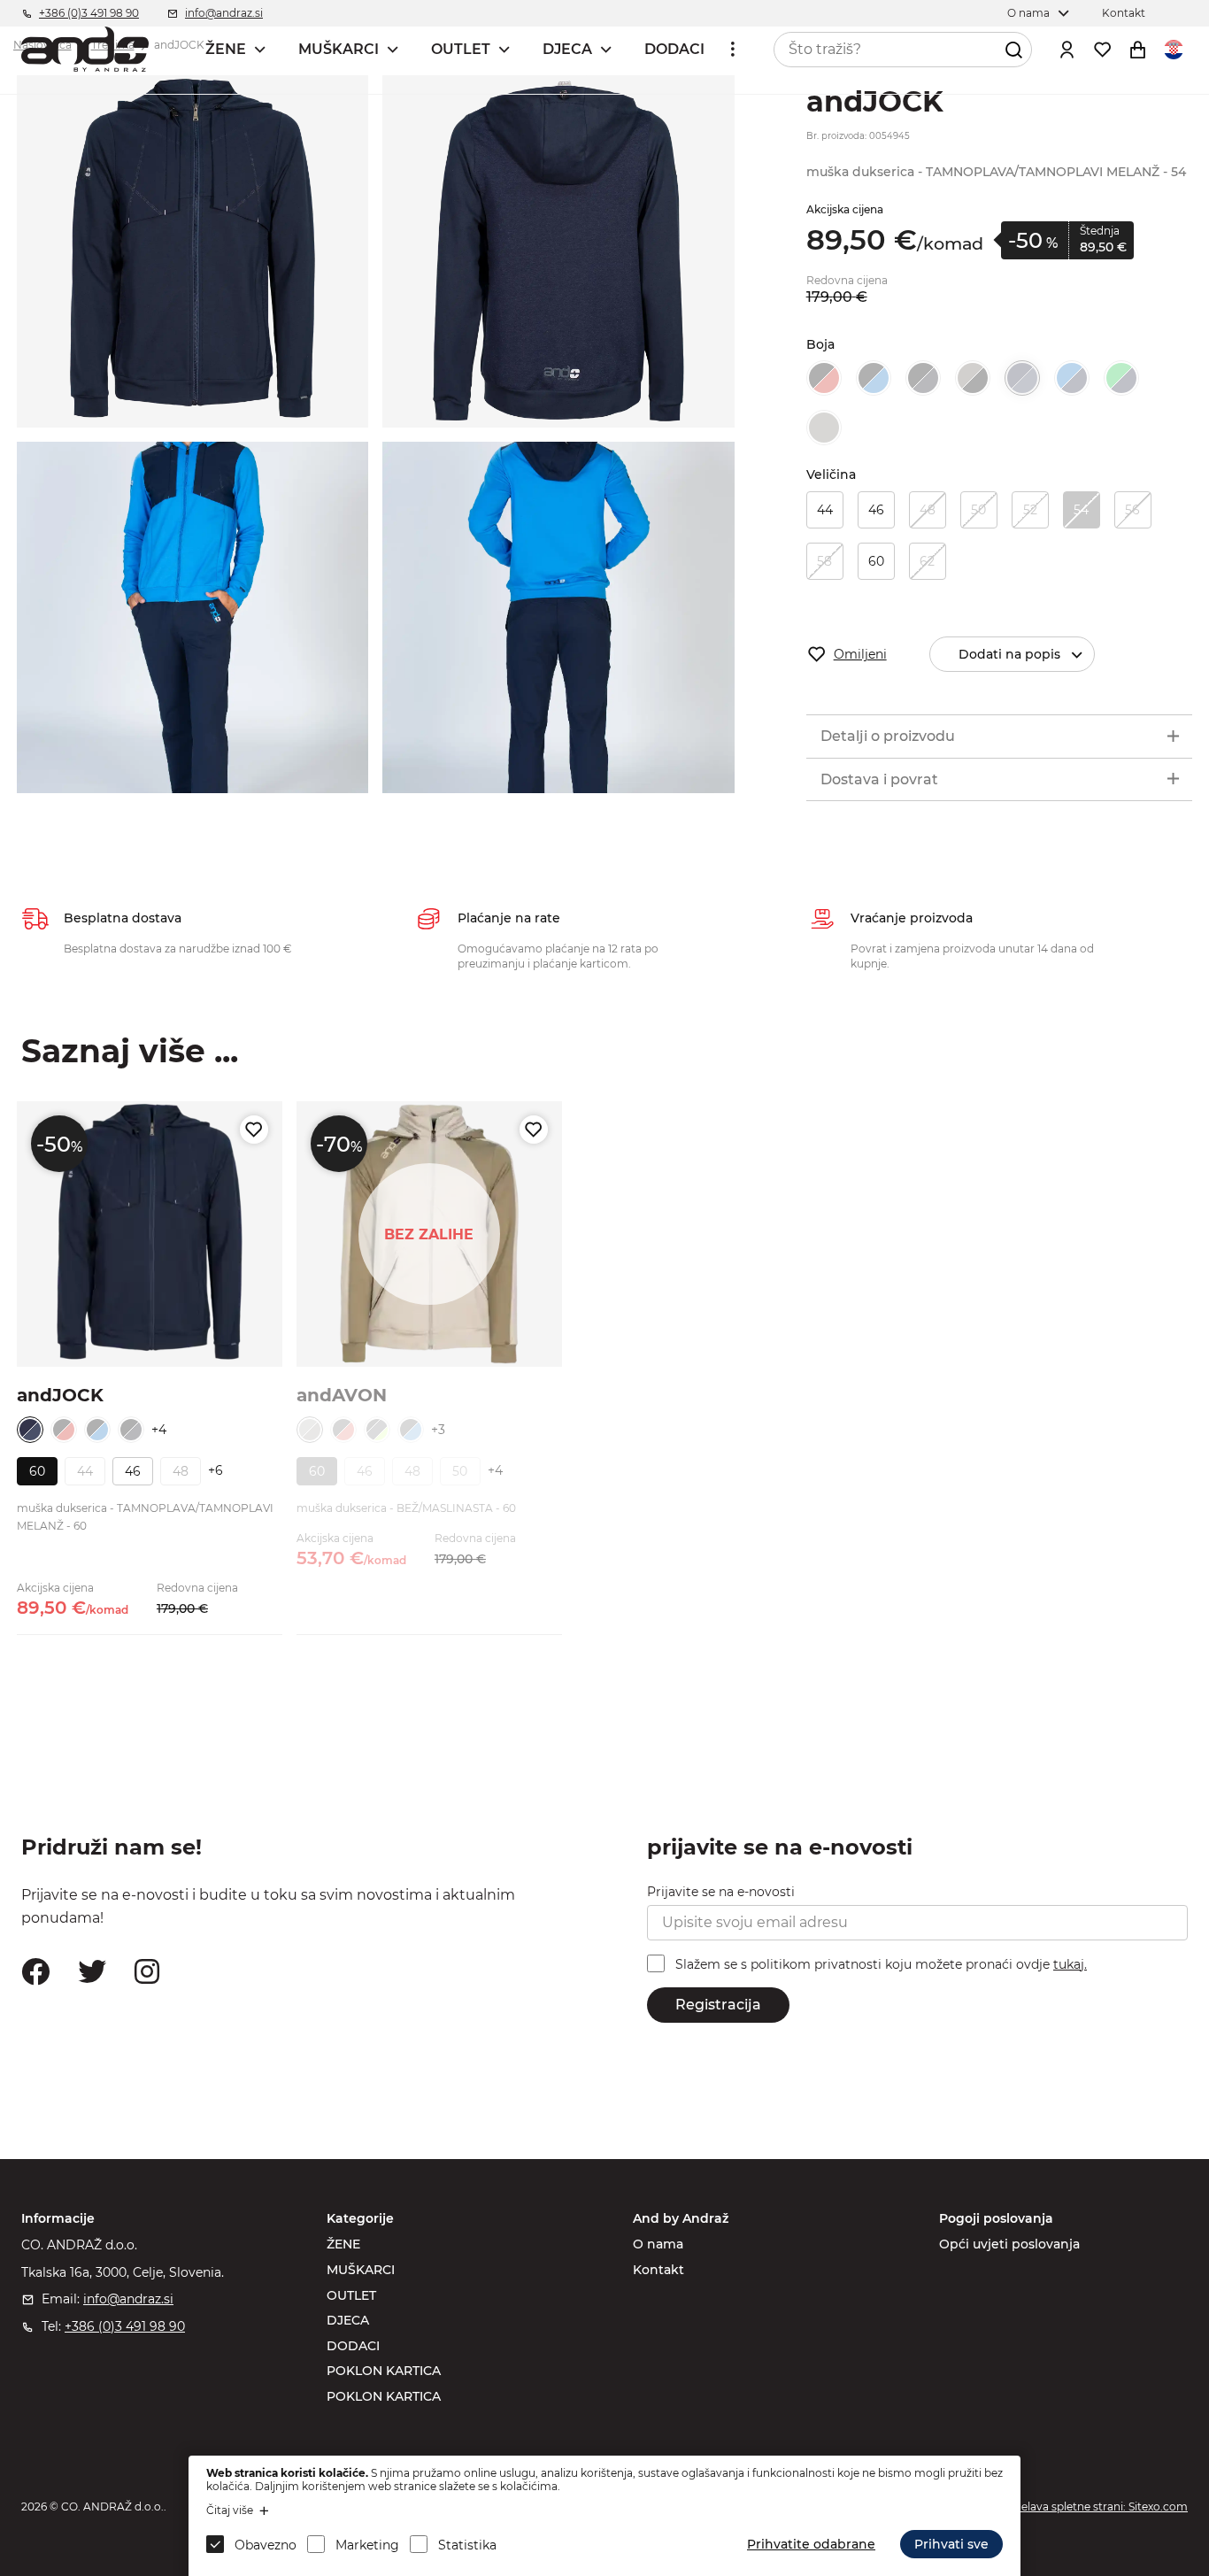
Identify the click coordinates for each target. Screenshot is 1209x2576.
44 (825, 510)
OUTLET (461, 49)
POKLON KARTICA (384, 2371)
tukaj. (1070, 1964)
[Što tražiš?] (1014, 50)
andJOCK (60, 1395)
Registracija (718, 2005)
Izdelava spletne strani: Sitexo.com (1097, 2507)
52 (1030, 510)
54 (1081, 510)
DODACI (674, 49)
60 (876, 561)
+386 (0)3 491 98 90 (125, 2326)
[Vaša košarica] (1138, 50)
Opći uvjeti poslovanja (1009, 2244)
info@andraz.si (128, 2299)
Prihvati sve (951, 2544)
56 (1132, 510)
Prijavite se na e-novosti (721, 1892)
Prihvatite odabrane (811, 2544)
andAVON (342, 1395)
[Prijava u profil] (1067, 50)
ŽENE (226, 49)
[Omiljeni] (254, 1130)
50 (978, 510)
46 (876, 510)
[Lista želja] (1103, 50)
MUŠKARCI (339, 49)
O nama (658, 2244)
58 (824, 561)
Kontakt (658, 2270)
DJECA (567, 49)
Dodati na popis (1009, 654)
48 (928, 510)
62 (927, 561)
